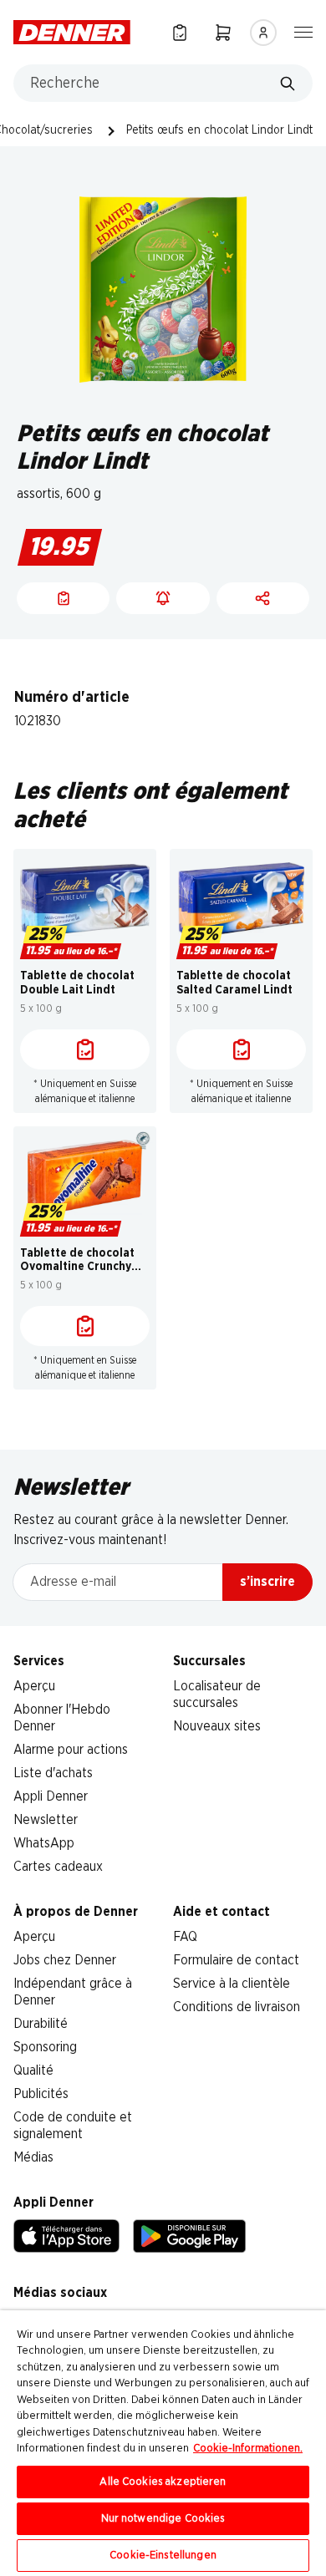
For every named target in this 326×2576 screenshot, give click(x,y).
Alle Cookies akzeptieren (163, 2482)
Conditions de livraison (237, 2007)
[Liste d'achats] (85, 1049)
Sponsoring (45, 2047)
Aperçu (34, 1686)
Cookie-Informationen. (248, 2449)
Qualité (33, 2070)
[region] (163, 2443)
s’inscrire (267, 1582)
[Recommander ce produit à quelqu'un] (263, 598)
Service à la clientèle (232, 1984)
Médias (33, 2157)
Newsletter (46, 1820)
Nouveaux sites (217, 1726)
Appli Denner (51, 1796)
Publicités (41, 2094)
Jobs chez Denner (65, 1960)
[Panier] (223, 32)
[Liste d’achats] (180, 32)
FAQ (185, 1937)
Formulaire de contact (236, 1960)
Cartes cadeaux (58, 1867)
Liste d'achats (53, 1773)
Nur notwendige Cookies (163, 2519)
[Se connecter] (263, 33)
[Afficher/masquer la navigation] (303, 31)
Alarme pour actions (71, 1750)
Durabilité (41, 2024)
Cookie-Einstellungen (163, 2556)
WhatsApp (44, 1843)
